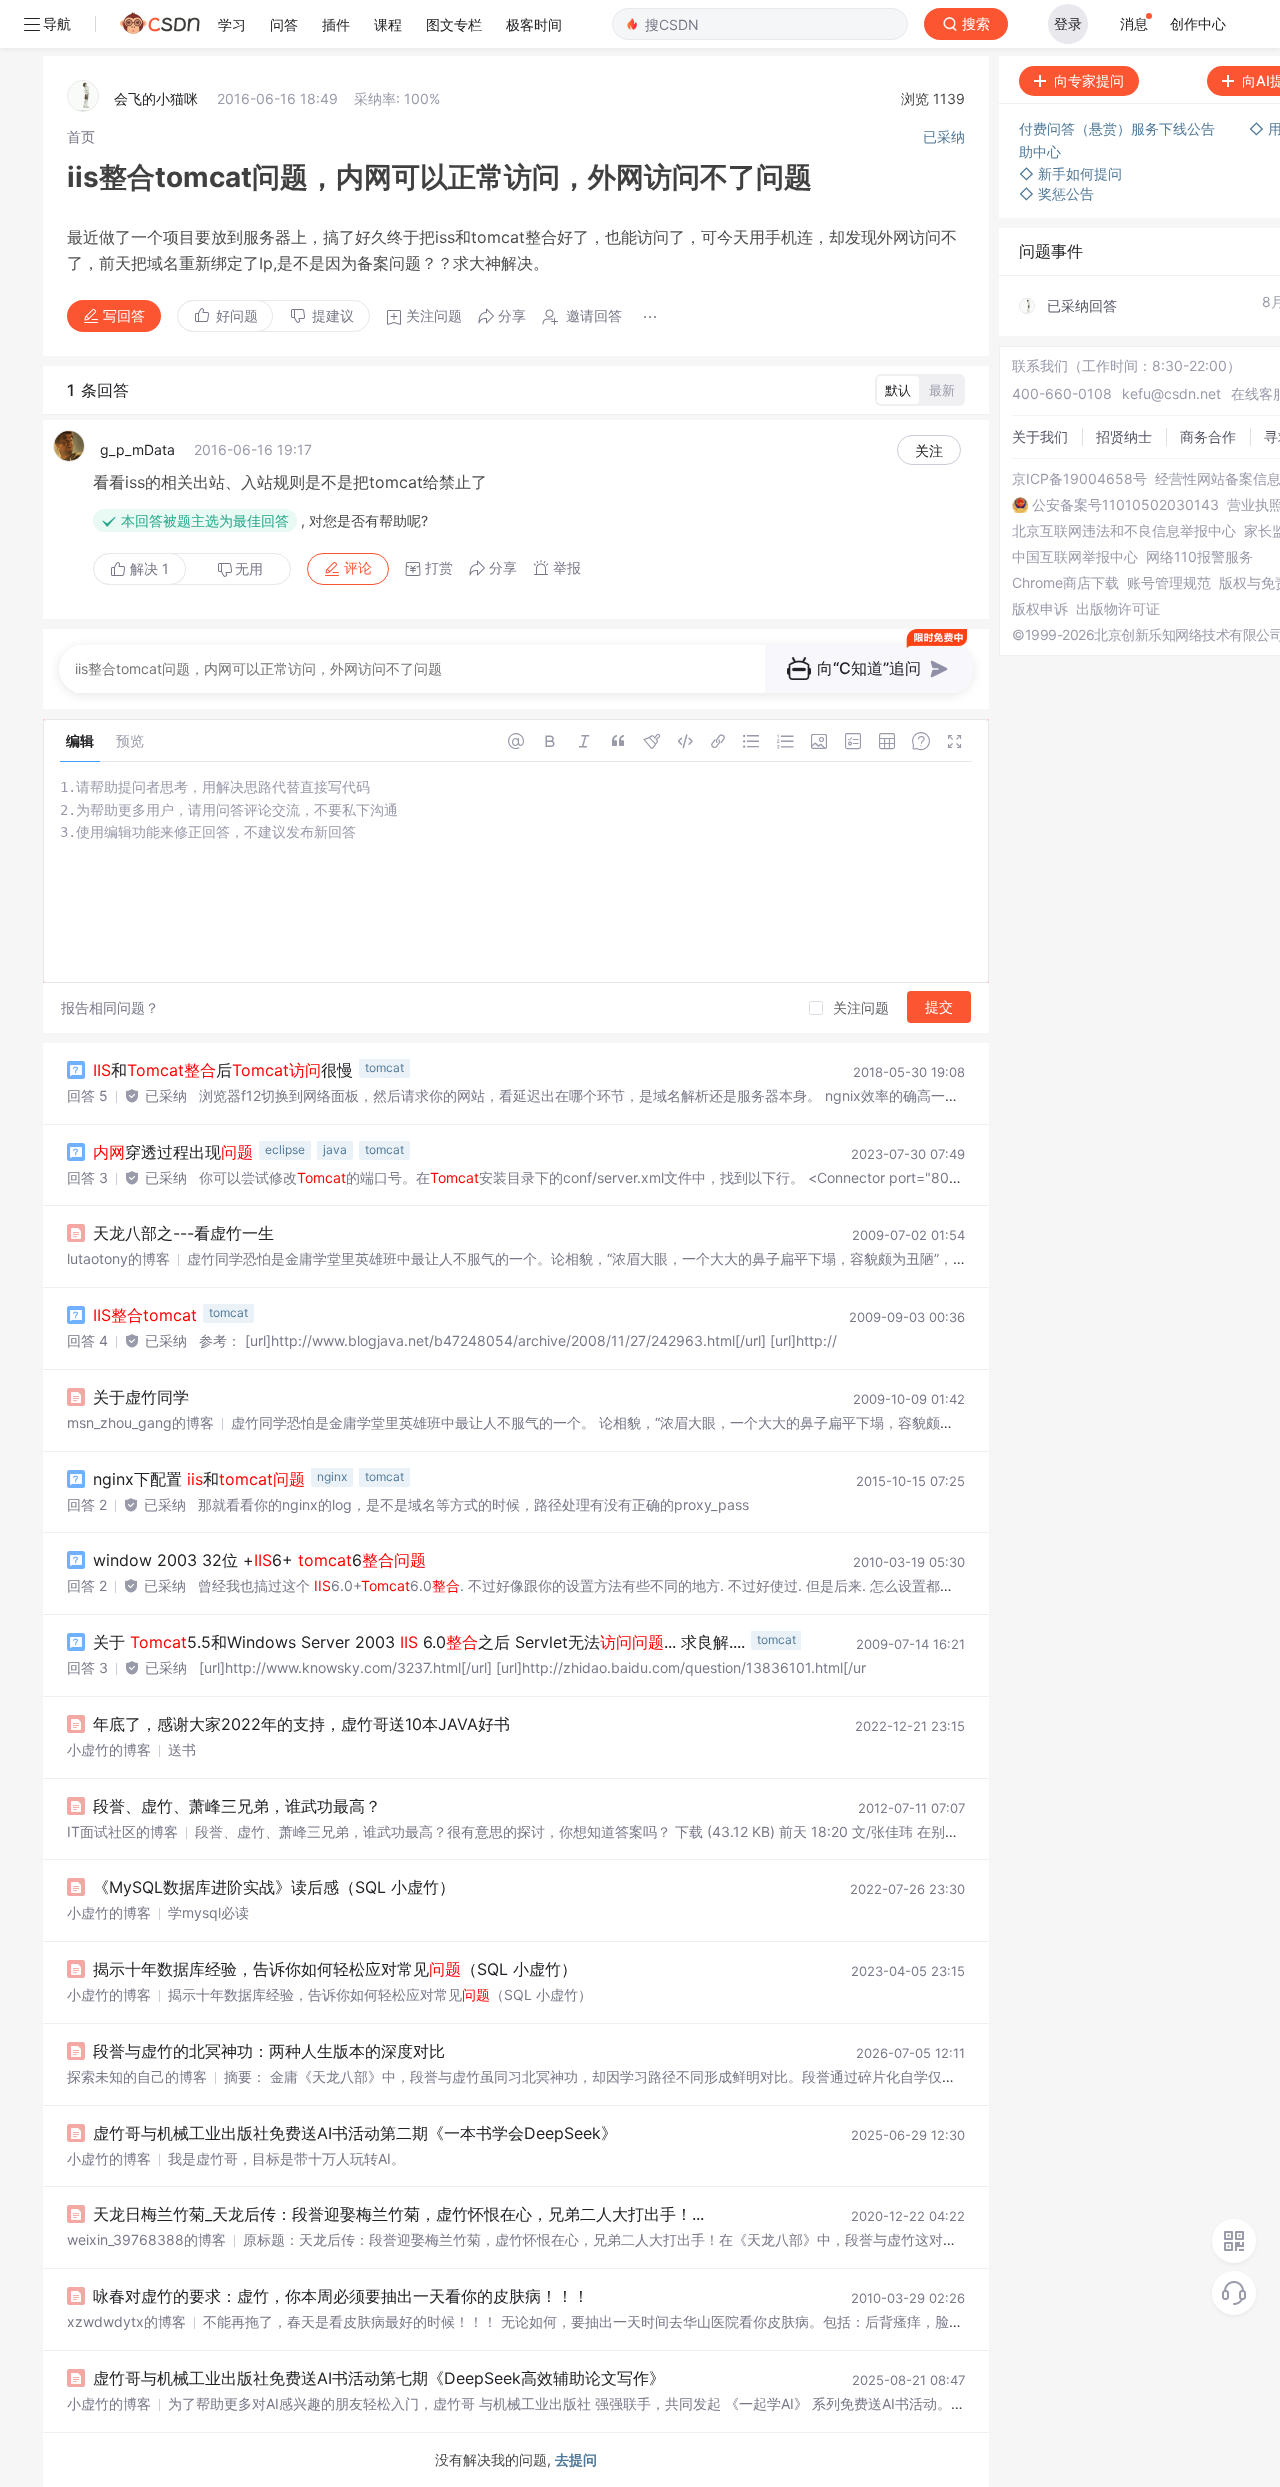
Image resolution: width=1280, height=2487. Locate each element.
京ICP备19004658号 (1079, 479)
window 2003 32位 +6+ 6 (259, 1560)
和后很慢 (223, 1070)
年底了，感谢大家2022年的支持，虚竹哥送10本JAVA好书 (301, 1724)
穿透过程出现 (173, 1152)
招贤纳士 (1124, 436)
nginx (332, 1476)
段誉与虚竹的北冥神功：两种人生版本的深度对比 (269, 2051)
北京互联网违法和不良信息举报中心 (1124, 531)
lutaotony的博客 (118, 1258)
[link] (81, 136)
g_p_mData (137, 449)
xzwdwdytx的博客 (126, 2321)
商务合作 (1208, 436)
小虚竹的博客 (109, 1749)
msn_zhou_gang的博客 (140, 1422)
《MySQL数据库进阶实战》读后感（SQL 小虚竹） (274, 1887)
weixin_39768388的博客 (146, 2239)
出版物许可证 (1118, 609)
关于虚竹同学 (141, 1397)
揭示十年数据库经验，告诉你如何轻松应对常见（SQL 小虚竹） (335, 1969)
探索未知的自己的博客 (137, 2076)
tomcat (384, 1067)
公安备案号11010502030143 (1125, 505)
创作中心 (1198, 23)
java (335, 1149)
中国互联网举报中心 (1075, 557)
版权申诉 (1040, 609)
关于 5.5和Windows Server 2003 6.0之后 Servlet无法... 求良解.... (419, 1642)
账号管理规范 (1169, 583)
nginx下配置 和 (199, 1479)
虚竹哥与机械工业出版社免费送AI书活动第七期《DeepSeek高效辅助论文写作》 (379, 2378)
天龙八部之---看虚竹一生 (183, 1233)
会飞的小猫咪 (156, 98)
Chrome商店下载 (1065, 583)
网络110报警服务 (1199, 557)
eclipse (285, 1149)
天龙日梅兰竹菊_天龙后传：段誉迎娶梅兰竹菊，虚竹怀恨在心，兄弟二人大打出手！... (398, 2214)
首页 (81, 136)
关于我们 (1040, 436)
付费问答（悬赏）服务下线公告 (1119, 128)
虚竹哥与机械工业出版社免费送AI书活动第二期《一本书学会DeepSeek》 (355, 2133)
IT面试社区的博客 (122, 1831)
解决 (147, 568)
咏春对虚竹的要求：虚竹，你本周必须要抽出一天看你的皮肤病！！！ (341, 2296)
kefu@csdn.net (1171, 393)
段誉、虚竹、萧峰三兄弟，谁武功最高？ (237, 1806)
